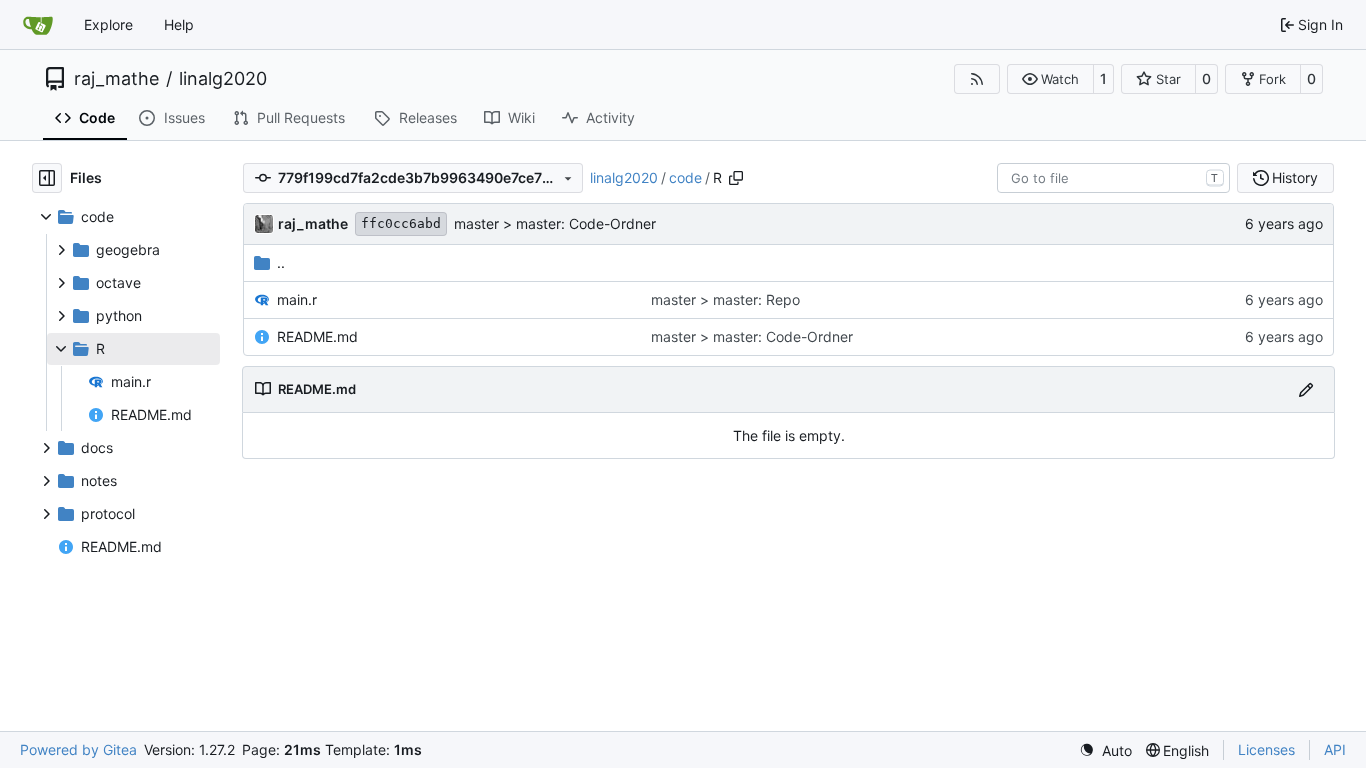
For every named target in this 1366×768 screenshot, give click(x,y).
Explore (108, 24)
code (685, 177)
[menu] (1105, 750)
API (1335, 749)
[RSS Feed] (977, 79)
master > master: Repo (725, 299)
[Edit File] (1306, 389)
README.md (317, 336)
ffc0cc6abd (401, 223)
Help (179, 24)
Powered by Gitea (78, 749)
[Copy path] (736, 178)
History (1295, 177)
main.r (297, 299)
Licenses (1266, 749)
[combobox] (1113, 178)
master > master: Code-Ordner (555, 223)
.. (281, 262)
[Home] (38, 25)
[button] (1050, 79)
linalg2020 (223, 79)
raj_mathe (116, 79)
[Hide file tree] (47, 178)
